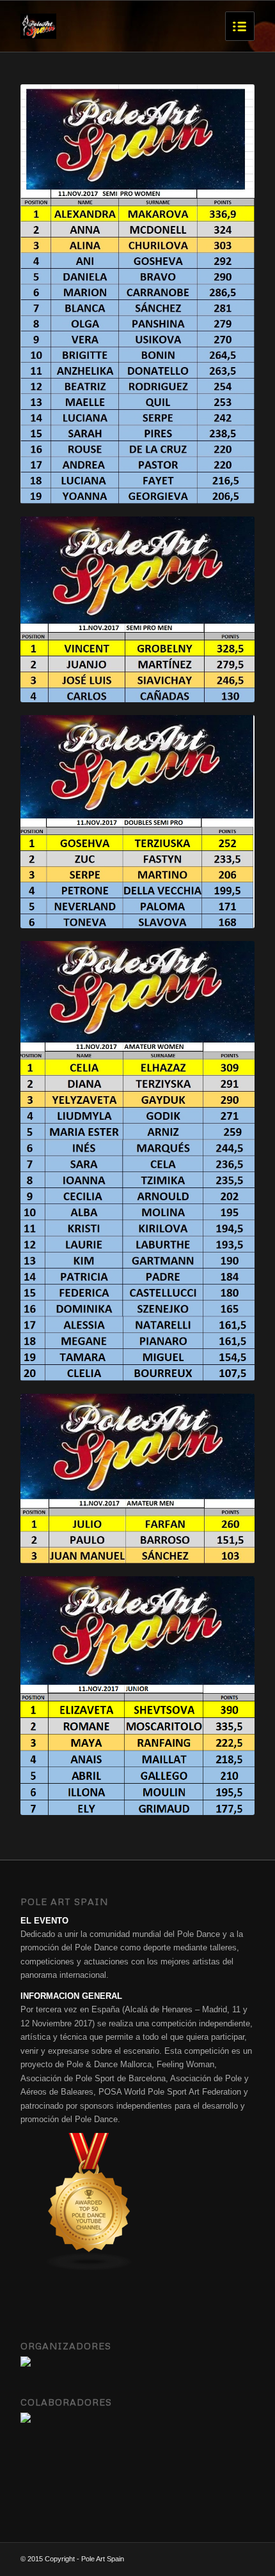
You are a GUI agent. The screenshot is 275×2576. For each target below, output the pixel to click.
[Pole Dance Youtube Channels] (90, 2268)
